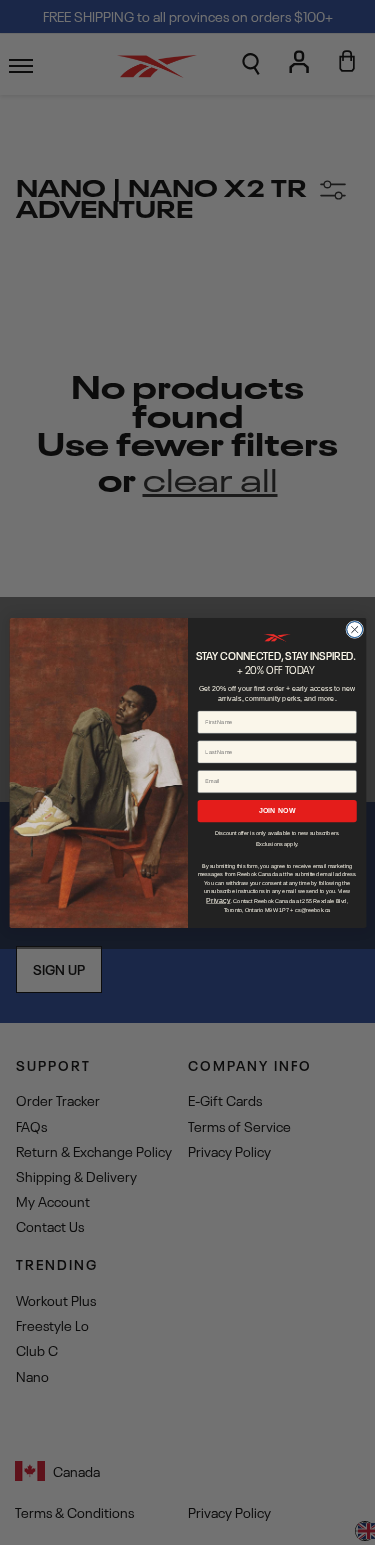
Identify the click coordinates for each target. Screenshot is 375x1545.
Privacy (218, 900)
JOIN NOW (276, 810)
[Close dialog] (354, 629)
